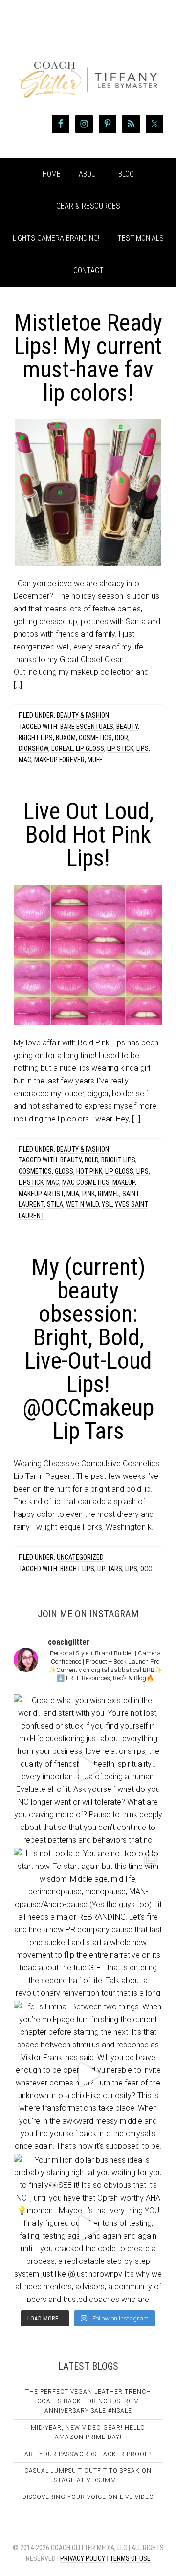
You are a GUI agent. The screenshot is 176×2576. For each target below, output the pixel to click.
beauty (127, 727)
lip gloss (90, 748)
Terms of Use (130, 2558)
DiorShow (33, 748)
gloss (64, 1171)
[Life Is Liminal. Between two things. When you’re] (88, 2075)
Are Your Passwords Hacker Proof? (88, 2454)
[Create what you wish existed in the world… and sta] (88, 1769)
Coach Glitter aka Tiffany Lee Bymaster (88, 62)
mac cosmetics (86, 1182)
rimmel (109, 1194)
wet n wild (82, 1204)
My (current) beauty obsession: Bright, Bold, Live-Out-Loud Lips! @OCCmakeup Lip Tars (88, 1349)
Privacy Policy (83, 2558)
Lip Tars (110, 1569)
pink (88, 1194)
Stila (55, 1204)
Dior (121, 738)
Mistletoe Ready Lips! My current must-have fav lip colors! (88, 358)
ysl (107, 1204)
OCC (146, 1569)
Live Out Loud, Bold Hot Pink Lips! (88, 835)
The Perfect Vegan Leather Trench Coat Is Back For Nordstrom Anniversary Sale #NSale (88, 2401)
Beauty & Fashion (83, 715)
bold (91, 1160)
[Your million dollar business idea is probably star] (88, 2228)
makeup (124, 1182)
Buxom (66, 738)
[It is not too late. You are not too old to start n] (88, 1922)
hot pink (89, 1171)
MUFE (95, 760)
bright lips (36, 738)
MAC (25, 760)
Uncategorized (80, 1557)
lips (143, 748)
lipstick (31, 1182)
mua (73, 1194)
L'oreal (62, 748)
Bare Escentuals (87, 727)
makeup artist (41, 1194)
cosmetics (95, 738)
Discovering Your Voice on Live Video (88, 2497)
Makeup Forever (59, 760)
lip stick (120, 748)
